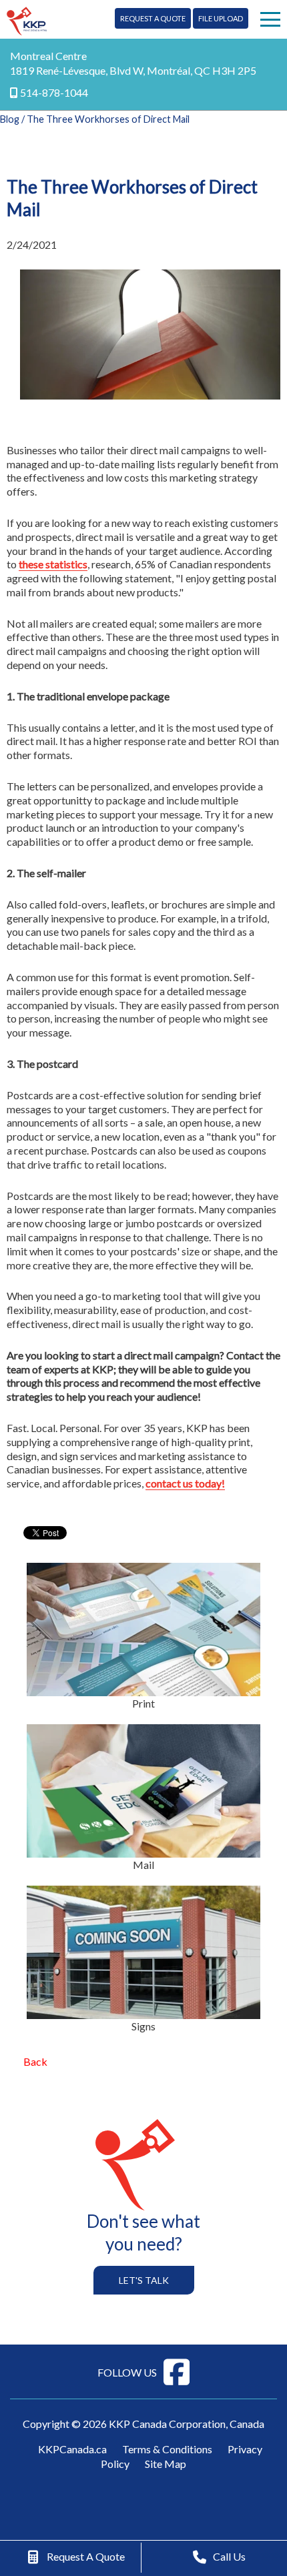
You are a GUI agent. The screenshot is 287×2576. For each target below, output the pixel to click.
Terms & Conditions (167, 2449)
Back (35, 2061)
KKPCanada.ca (72, 2449)
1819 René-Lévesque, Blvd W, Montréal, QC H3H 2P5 (133, 70)
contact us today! (185, 1483)
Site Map (166, 2464)
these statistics (53, 564)
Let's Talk (144, 2280)
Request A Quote (153, 18)
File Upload (221, 18)
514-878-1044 (54, 92)
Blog (10, 119)
